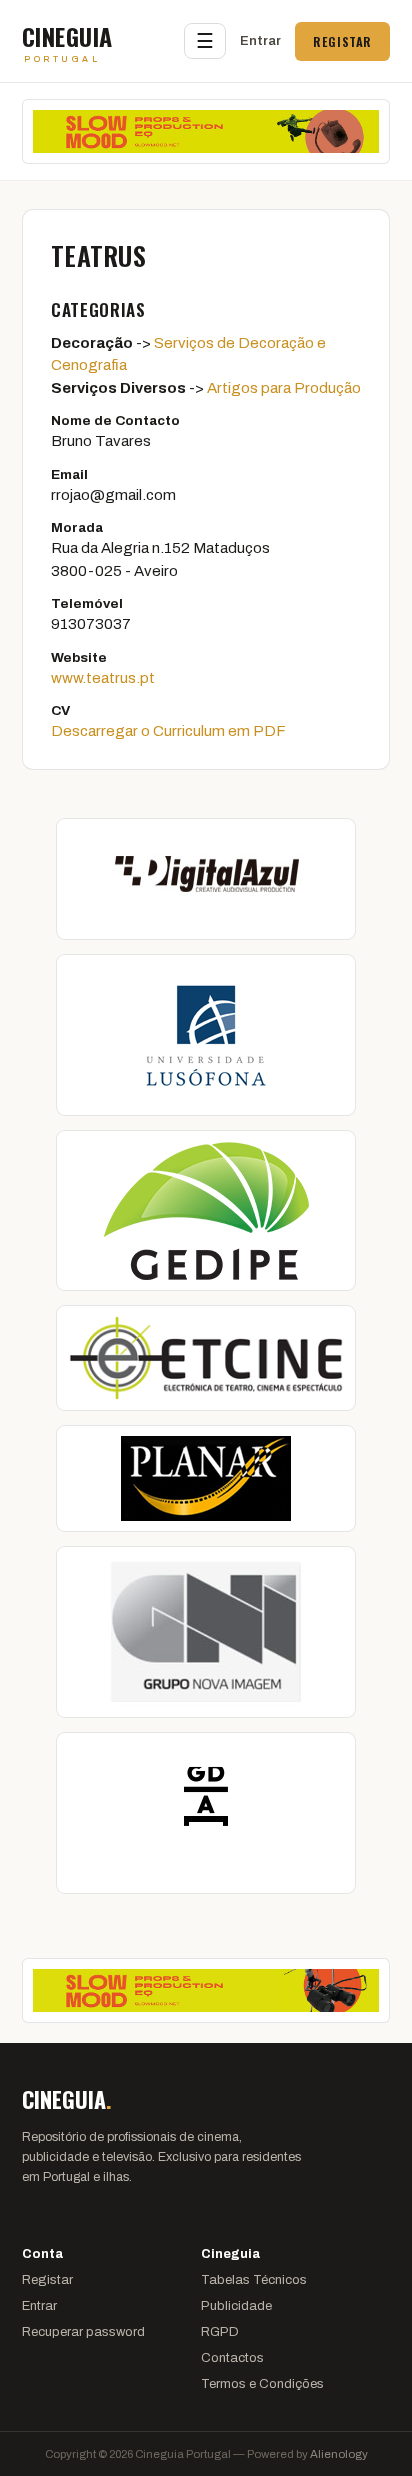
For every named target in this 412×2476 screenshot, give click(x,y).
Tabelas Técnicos (254, 2280)
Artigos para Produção (284, 388)
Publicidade (236, 2306)
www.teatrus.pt (103, 678)
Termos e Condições (262, 2384)
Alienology (339, 2454)
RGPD (220, 2332)
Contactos (232, 2358)
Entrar (260, 41)
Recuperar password (83, 2332)
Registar (342, 41)
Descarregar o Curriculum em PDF (168, 731)
